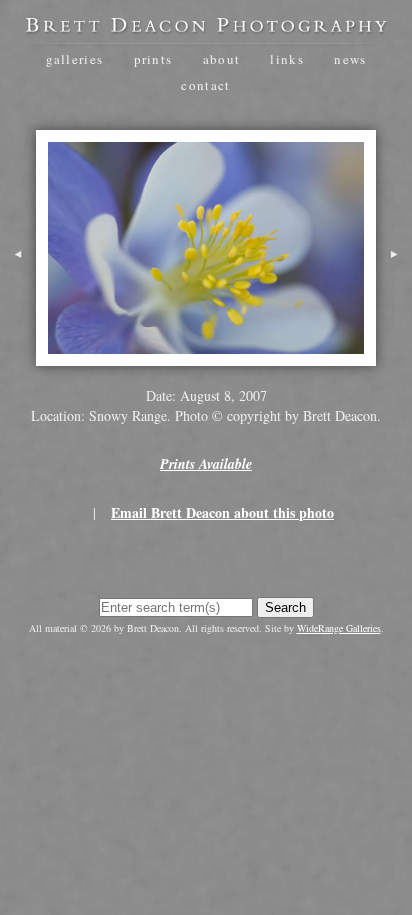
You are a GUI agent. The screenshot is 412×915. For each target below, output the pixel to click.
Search (285, 607)
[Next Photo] (394, 279)
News (350, 59)
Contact (205, 85)
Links (287, 59)
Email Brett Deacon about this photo (222, 512)
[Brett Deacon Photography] (206, 26)
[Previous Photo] (18, 279)
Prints (153, 59)
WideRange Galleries (339, 628)
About (222, 59)
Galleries (75, 59)
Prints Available (206, 464)
